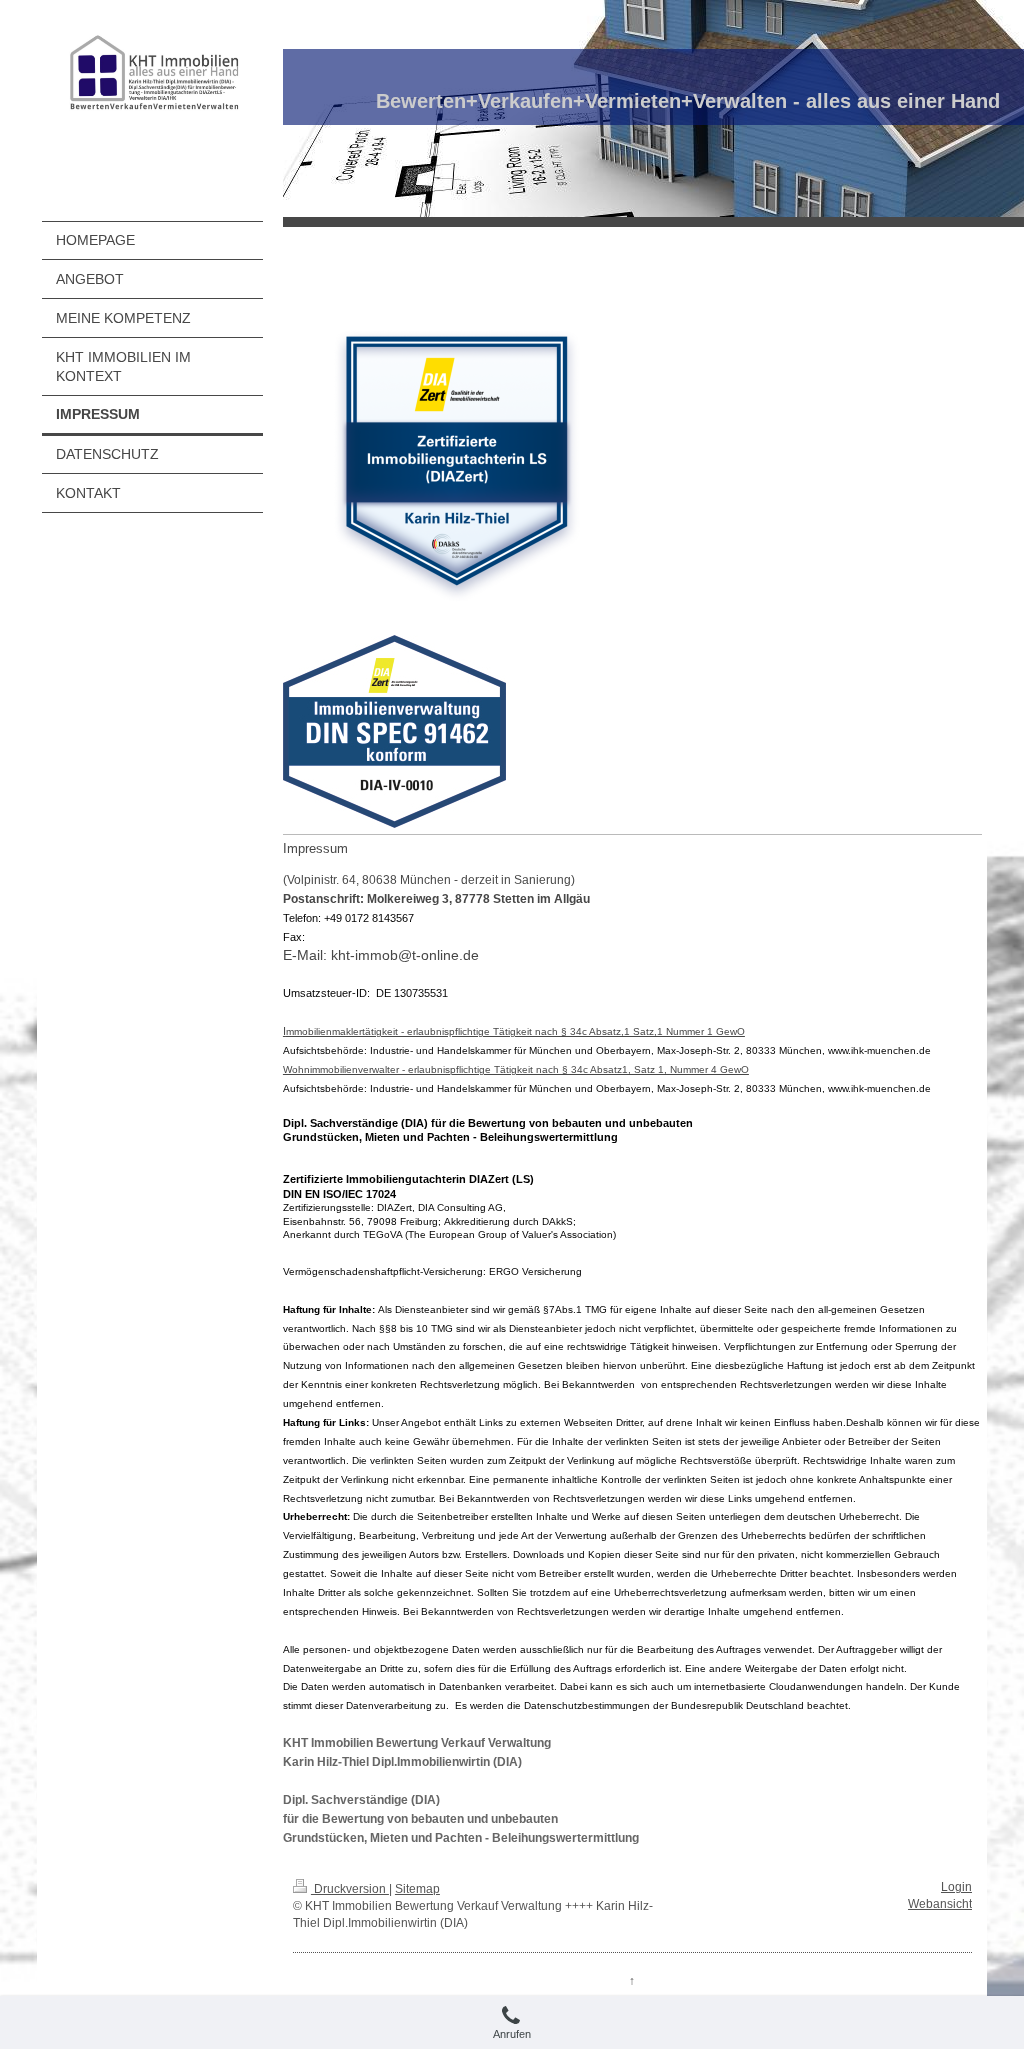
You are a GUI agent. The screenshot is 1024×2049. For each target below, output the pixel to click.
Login (956, 1887)
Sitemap (417, 1889)
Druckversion (350, 1889)
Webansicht (940, 1904)
